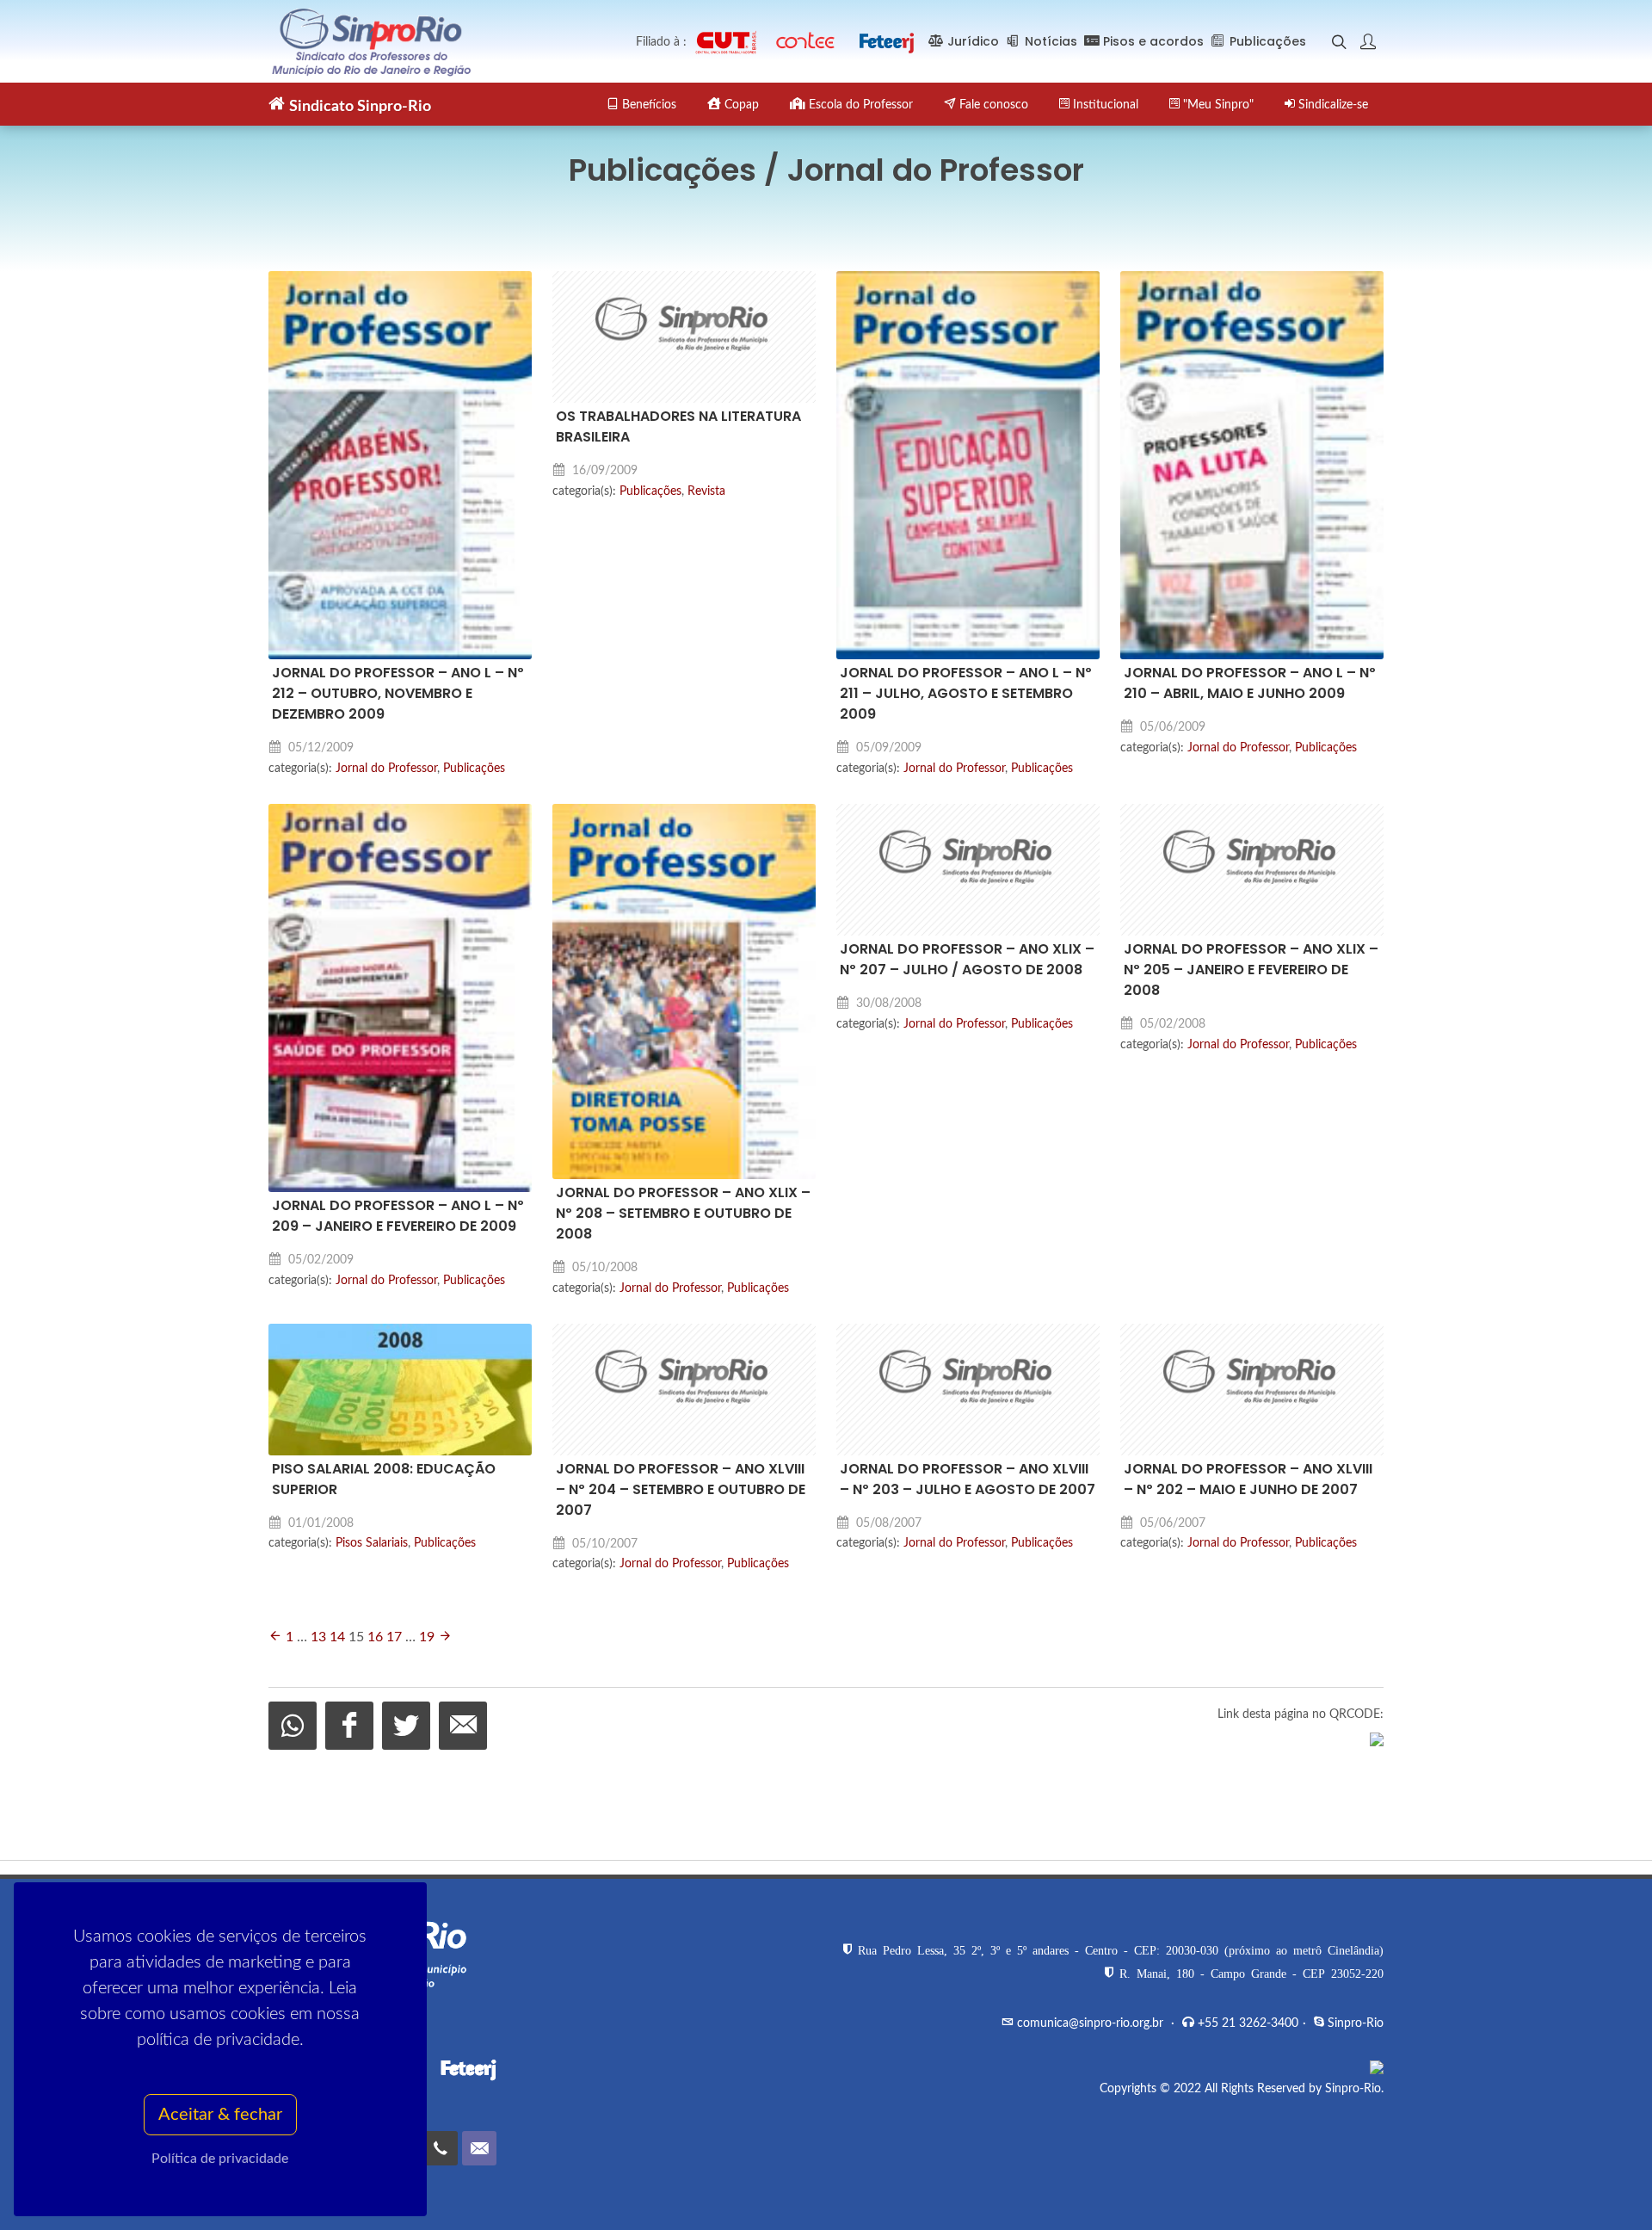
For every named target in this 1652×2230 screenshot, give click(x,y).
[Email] (463, 1726)
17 (394, 1637)
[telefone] (441, 2148)
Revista (706, 491)
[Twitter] (406, 1726)
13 (318, 1637)
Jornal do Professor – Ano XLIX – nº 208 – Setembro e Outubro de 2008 (683, 1213)
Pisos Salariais (372, 1543)
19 (427, 1637)
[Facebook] (349, 1726)
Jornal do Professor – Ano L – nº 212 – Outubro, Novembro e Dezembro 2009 (398, 693)
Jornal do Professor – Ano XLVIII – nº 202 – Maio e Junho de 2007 (1248, 1479)
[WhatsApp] (293, 1726)
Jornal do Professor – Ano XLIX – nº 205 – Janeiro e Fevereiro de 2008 (1251, 970)
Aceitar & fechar (220, 2115)
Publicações (474, 769)
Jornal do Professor (386, 769)
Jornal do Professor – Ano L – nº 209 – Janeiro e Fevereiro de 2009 (398, 1216)
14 (337, 1637)
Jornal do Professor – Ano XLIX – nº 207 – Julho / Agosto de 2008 (967, 959)
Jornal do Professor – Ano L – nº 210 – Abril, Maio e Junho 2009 (1250, 683)
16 (375, 1637)
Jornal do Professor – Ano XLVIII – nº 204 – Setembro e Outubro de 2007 (681, 1489)
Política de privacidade (221, 2159)
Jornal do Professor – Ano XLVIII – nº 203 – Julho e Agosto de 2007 (968, 1479)
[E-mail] (479, 2148)
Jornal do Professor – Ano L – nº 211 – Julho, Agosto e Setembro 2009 (966, 693)
